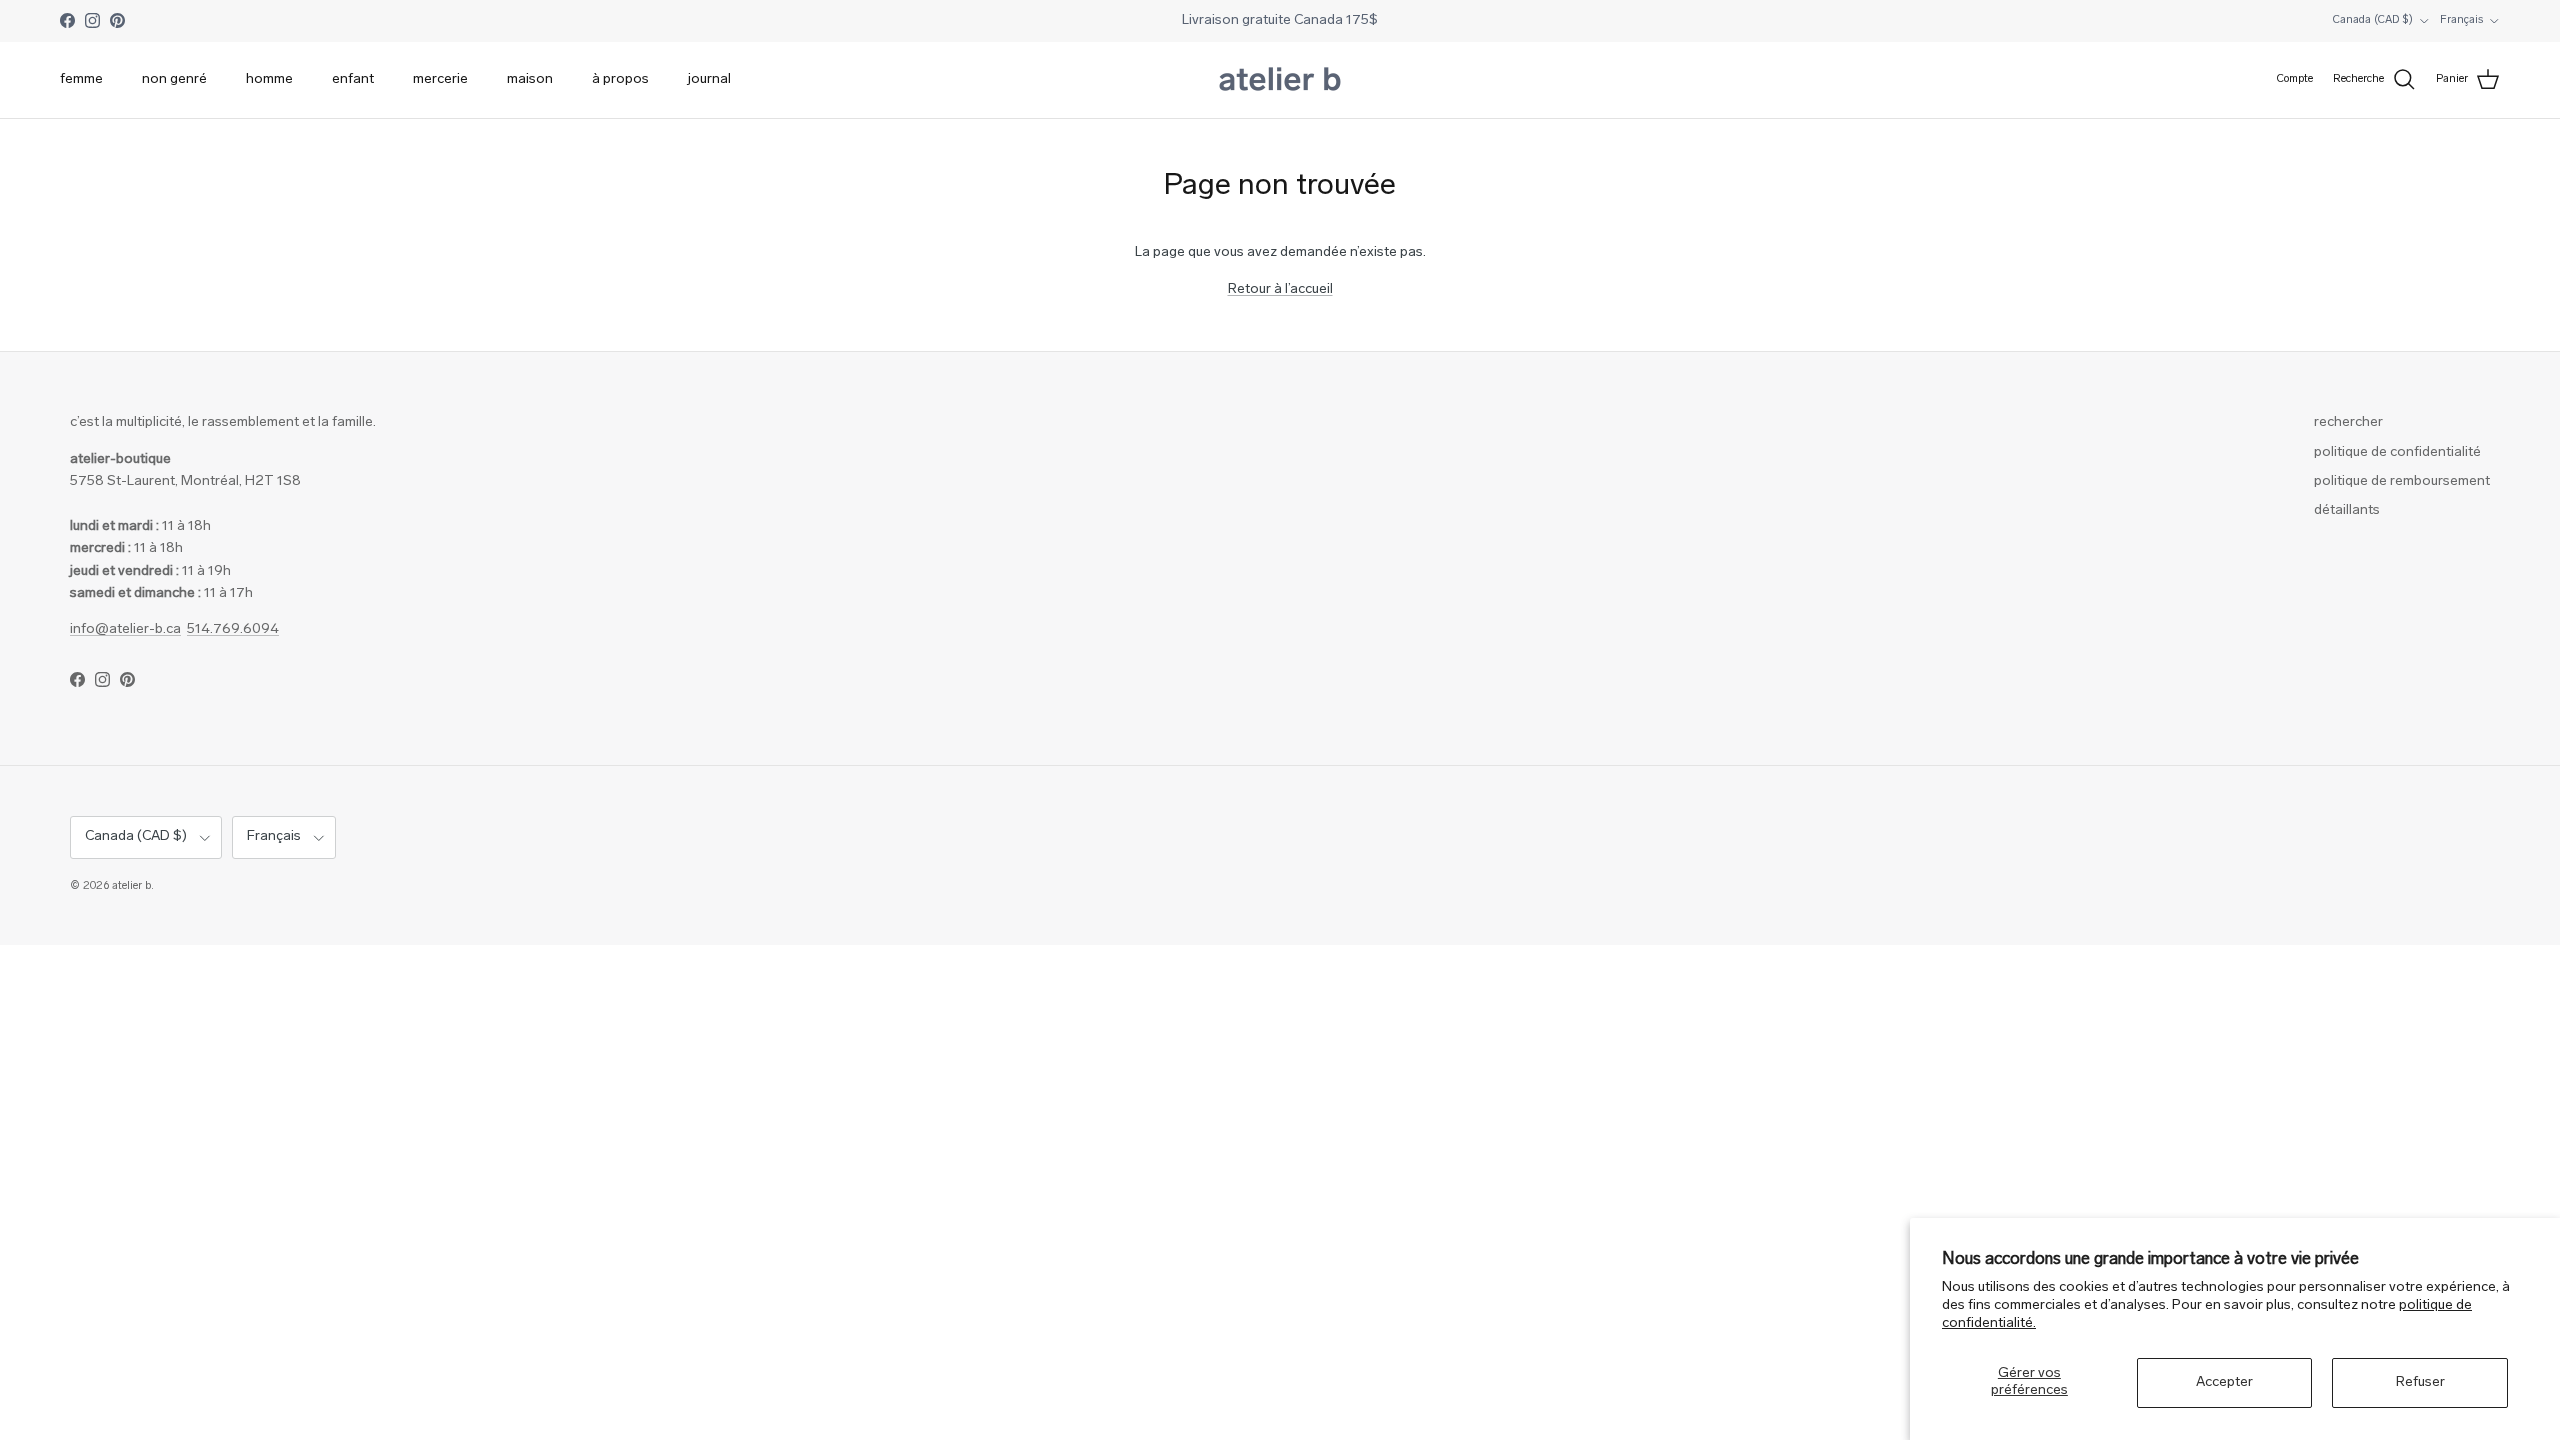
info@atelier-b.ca (125, 629)
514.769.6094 (233, 629)
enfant (353, 79)
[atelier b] (1280, 80)
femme (81, 79)
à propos (620, 79)
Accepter (2224, 1382)
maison (530, 79)
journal (709, 79)
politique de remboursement (2402, 481)
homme (269, 79)
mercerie (440, 79)
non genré (174, 79)
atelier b (131, 886)
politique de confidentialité (2397, 452)
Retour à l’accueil (1280, 289)
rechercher (2348, 422)
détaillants (2347, 510)
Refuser (2420, 1382)
